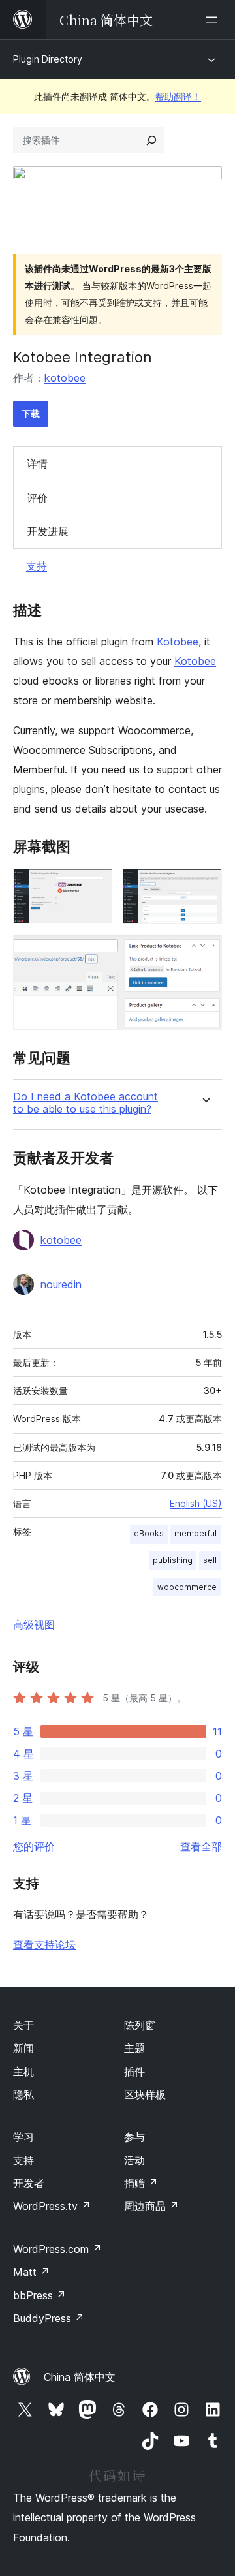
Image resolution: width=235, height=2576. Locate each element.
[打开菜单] (214, 20)
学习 (23, 2137)
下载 (31, 413)
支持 (37, 566)
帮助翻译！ (178, 96)
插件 (134, 2072)
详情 (37, 463)
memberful (196, 1533)
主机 (23, 2072)
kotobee (65, 378)
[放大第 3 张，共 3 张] (204, 952)
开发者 (29, 2183)
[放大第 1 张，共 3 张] (95, 886)
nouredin (61, 1284)
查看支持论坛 (44, 1944)
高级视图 (34, 1624)
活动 (134, 2160)
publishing (173, 1560)
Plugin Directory (48, 59)
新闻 (23, 2048)
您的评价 (34, 1846)
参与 (134, 2137)
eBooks (149, 1533)
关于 (23, 2025)
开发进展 (48, 531)
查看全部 (201, 1846)
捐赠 (141, 2183)
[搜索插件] (151, 140)
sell (210, 1560)
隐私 (23, 2094)
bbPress (39, 2295)
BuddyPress (49, 2318)
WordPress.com (57, 2249)
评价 (37, 498)
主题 (134, 2048)
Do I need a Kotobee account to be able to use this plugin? (86, 1103)
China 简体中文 (80, 2377)
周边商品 (151, 2206)
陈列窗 (140, 2025)
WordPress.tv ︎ (52, 2206)
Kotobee (178, 642)
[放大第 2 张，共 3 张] (204, 886)
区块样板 (145, 2094)
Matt (31, 2272)
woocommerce (187, 1587)
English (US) (196, 1503)
